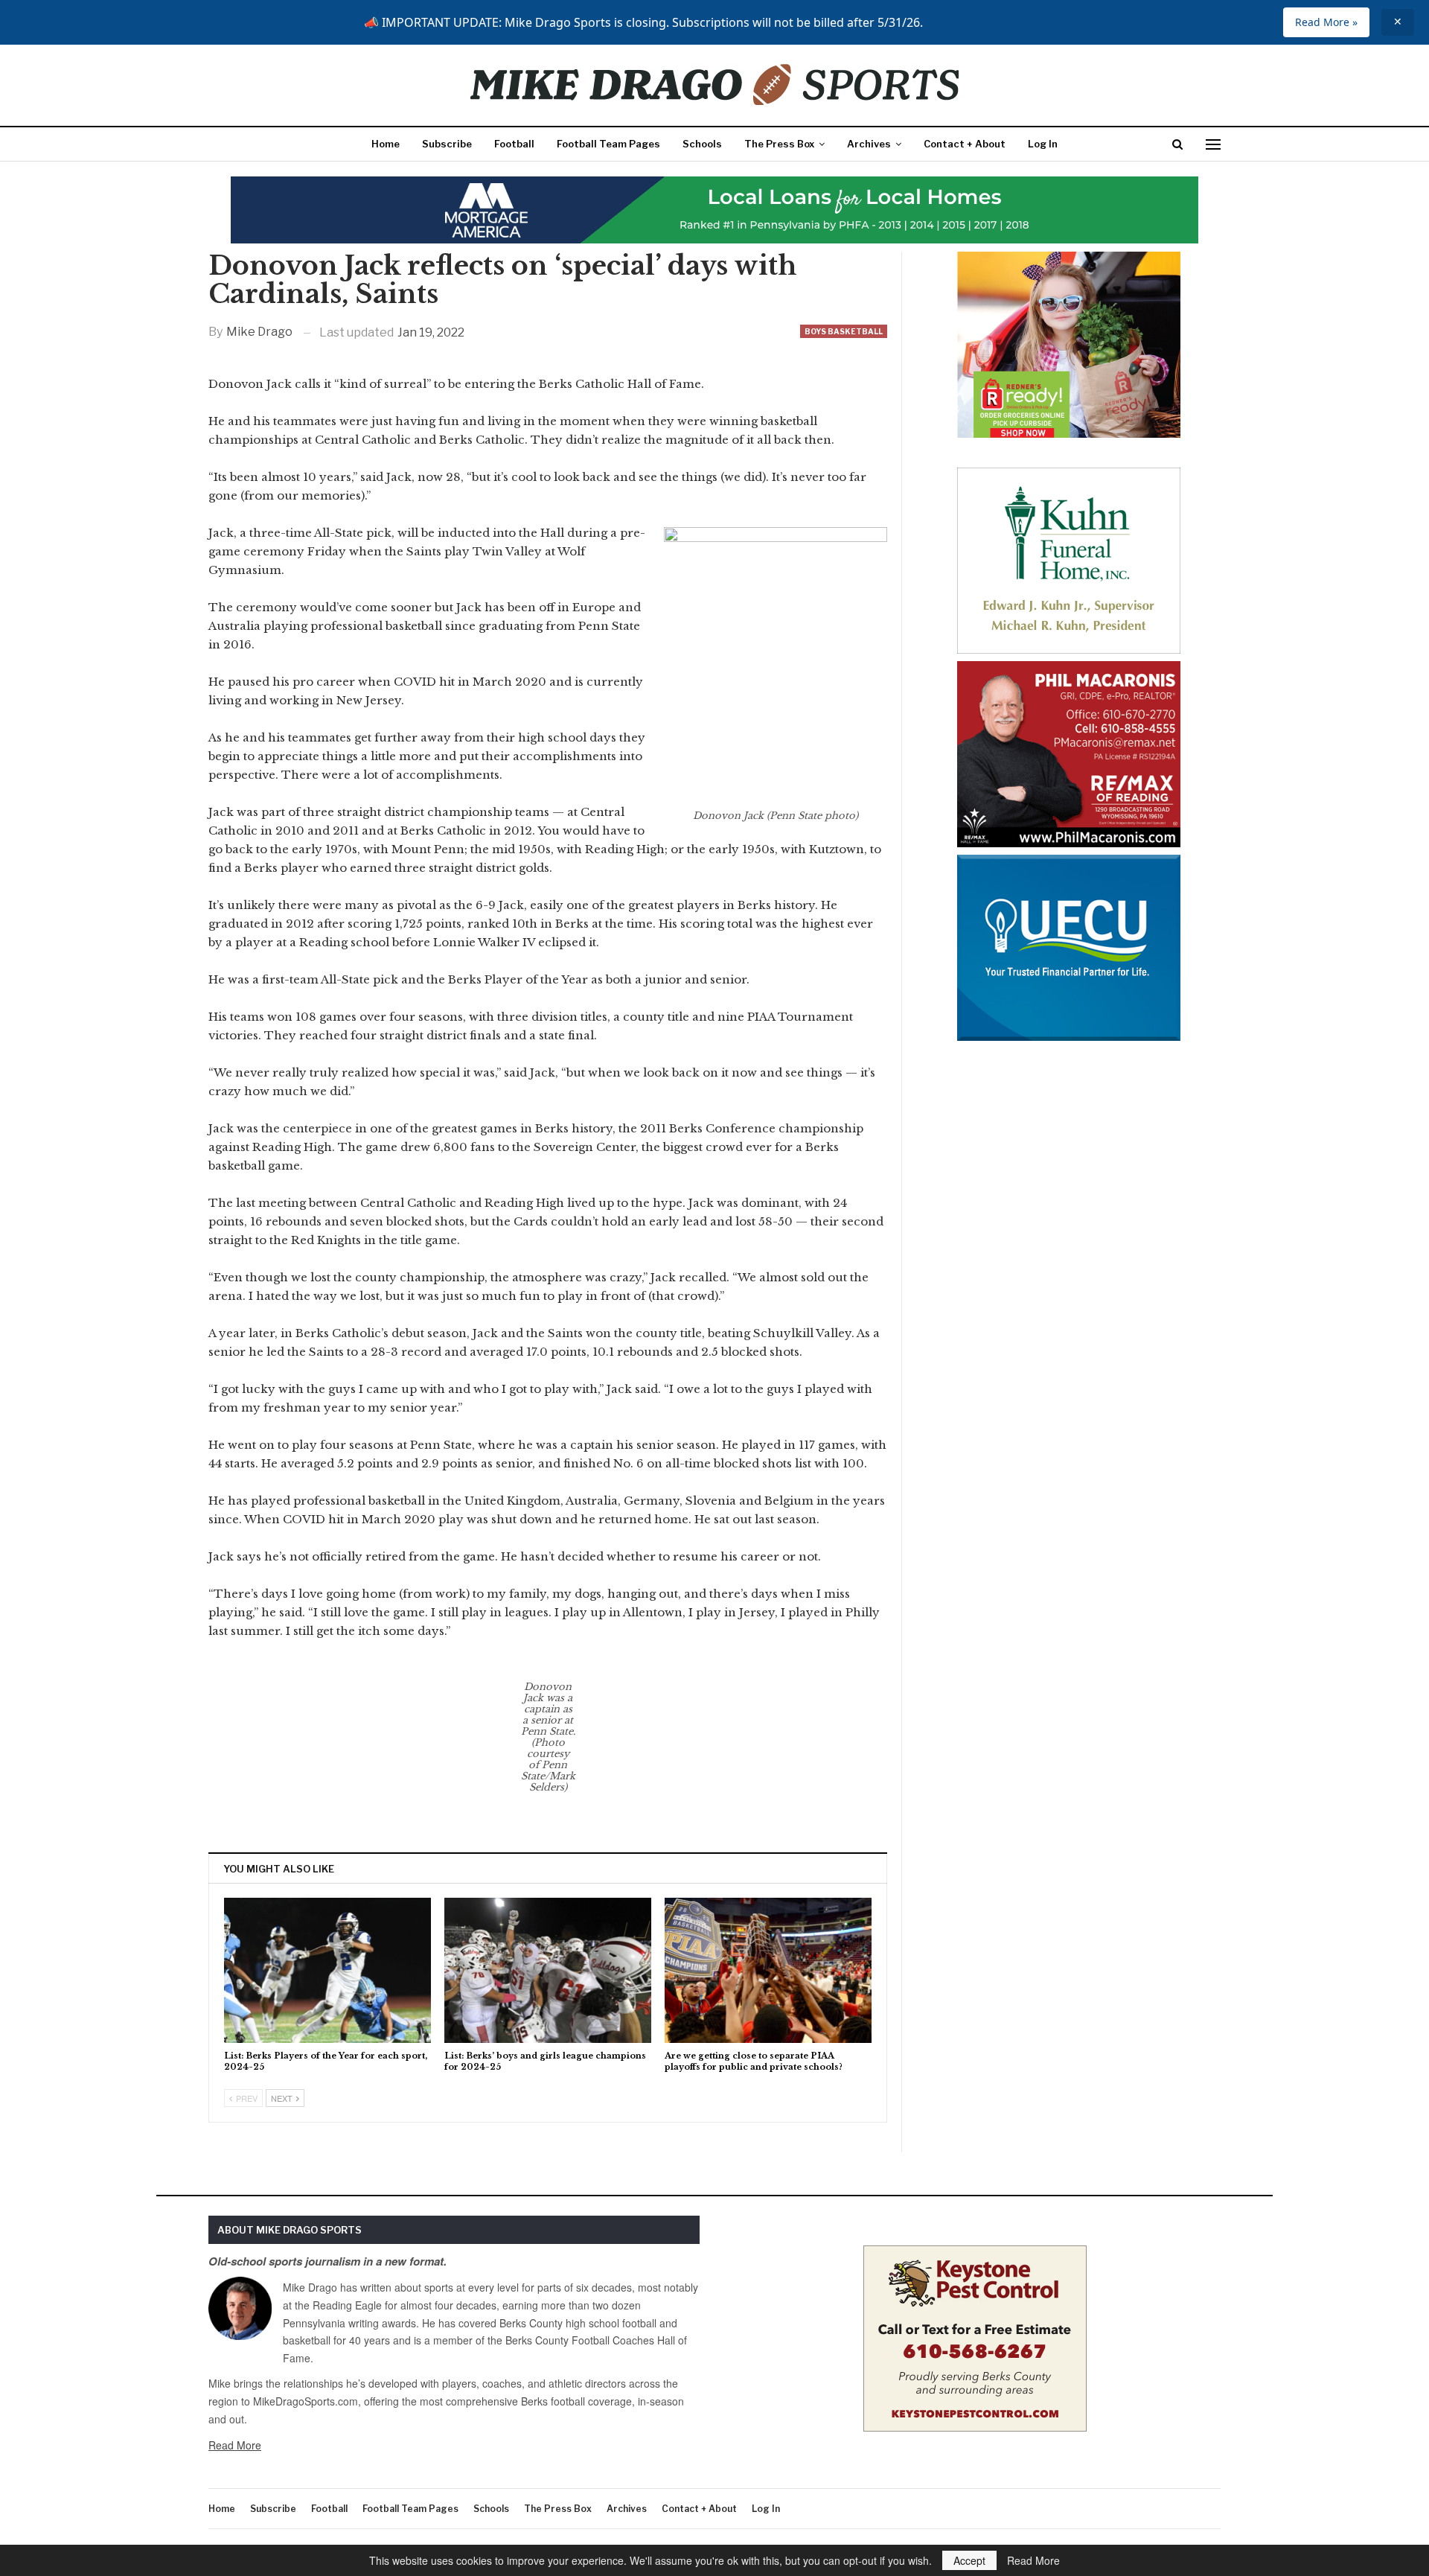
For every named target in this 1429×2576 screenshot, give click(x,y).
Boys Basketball (844, 331)
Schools (702, 144)
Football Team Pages (608, 144)
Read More (235, 2445)
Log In (1043, 144)
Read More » (1326, 22)
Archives (869, 144)
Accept (969, 2560)
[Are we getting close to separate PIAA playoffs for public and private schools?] (768, 1970)
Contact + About (965, 144)
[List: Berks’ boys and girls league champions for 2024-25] (548, 1970)
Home (386, 144)
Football (514, 144)
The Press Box (779, 144)
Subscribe (447, 144)
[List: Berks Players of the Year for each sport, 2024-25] (327, 1970)
